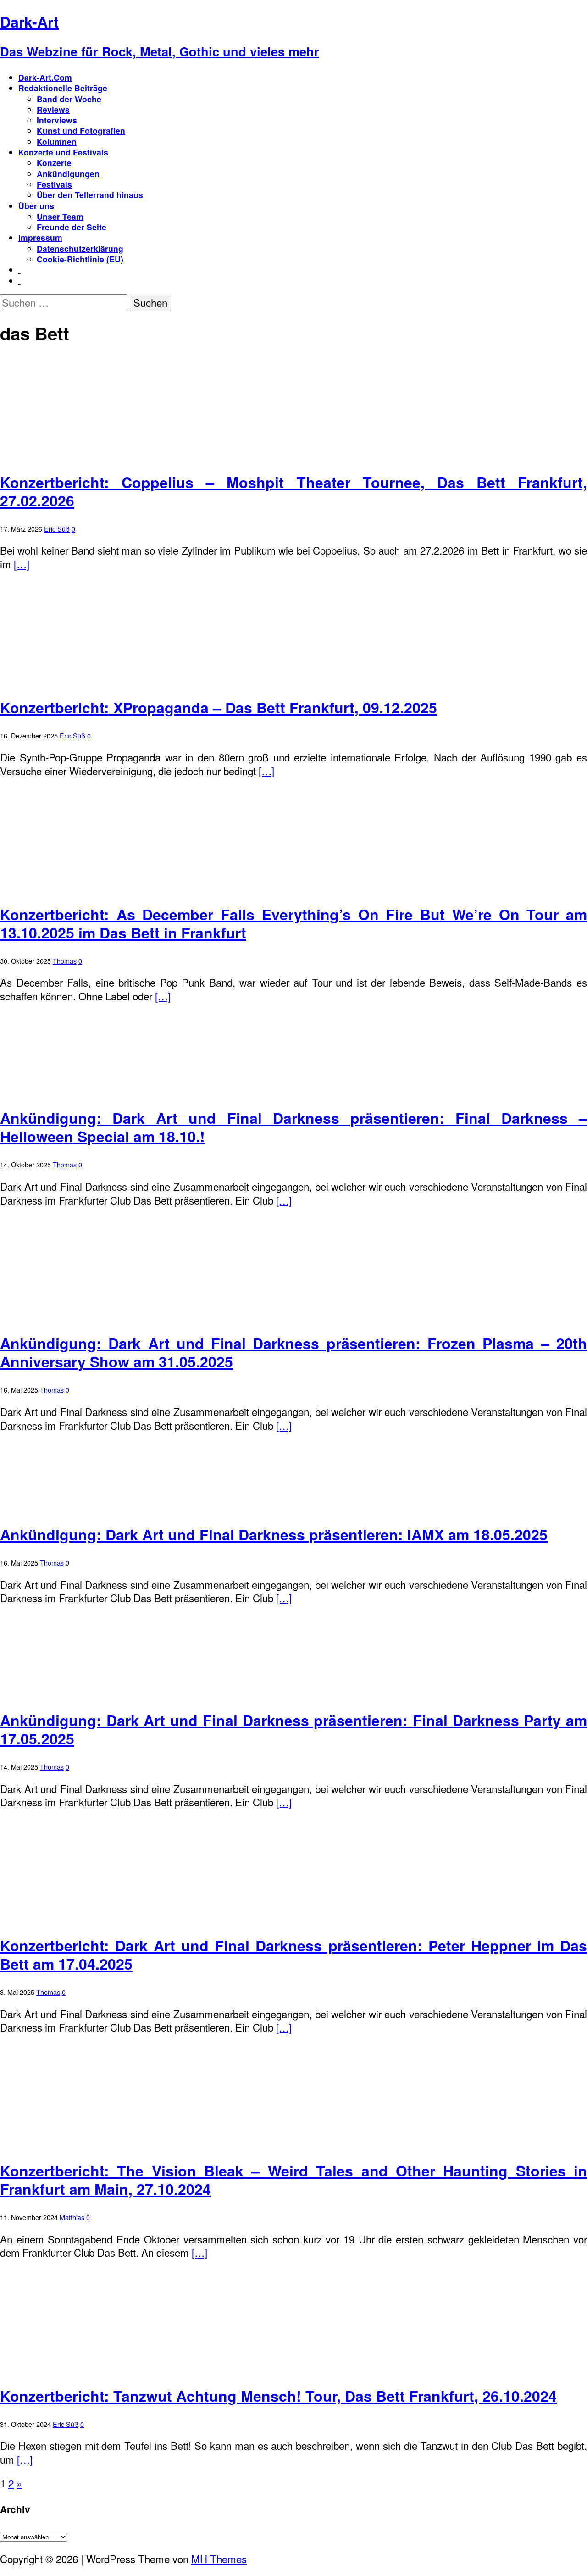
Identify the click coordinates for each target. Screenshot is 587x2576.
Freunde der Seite (72, 227)
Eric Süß (57, 529)
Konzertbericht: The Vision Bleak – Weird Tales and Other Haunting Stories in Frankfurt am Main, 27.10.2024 (293, 2180)
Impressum (40, 237)
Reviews (53, 109)
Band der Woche (69, 99)
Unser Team (60, 216)
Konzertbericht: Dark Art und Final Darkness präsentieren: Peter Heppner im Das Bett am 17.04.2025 (293, 1954)
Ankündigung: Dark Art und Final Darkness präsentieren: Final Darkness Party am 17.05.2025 (293, 1729)
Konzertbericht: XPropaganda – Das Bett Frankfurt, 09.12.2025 (219, 707)
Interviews (57, 120)
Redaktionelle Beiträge (63, 88)
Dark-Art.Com (45, 77)
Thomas (65, 961)
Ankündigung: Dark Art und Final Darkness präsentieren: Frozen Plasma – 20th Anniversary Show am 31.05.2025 (293, 1352)
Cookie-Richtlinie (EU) (80, 259)
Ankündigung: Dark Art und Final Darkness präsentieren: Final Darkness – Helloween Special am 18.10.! (293, 1127)
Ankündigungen (68, 174)
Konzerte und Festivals (63, 152)
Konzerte (54, 163)
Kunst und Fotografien (81, 130)
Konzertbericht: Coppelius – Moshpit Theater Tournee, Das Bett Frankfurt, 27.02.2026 (293, 491)
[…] (22, 564)
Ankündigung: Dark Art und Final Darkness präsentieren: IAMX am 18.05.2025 (274, 1534)
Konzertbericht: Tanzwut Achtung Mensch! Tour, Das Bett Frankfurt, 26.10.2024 (278, 2396)
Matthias (72, 2217)
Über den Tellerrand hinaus (90, 195)
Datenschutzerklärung (80, 248)
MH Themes (219, 2559)
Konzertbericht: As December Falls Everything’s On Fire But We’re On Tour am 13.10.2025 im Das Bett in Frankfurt (293, 923)
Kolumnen (57, 142)
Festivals (54, 184)
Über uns (36, 206)
